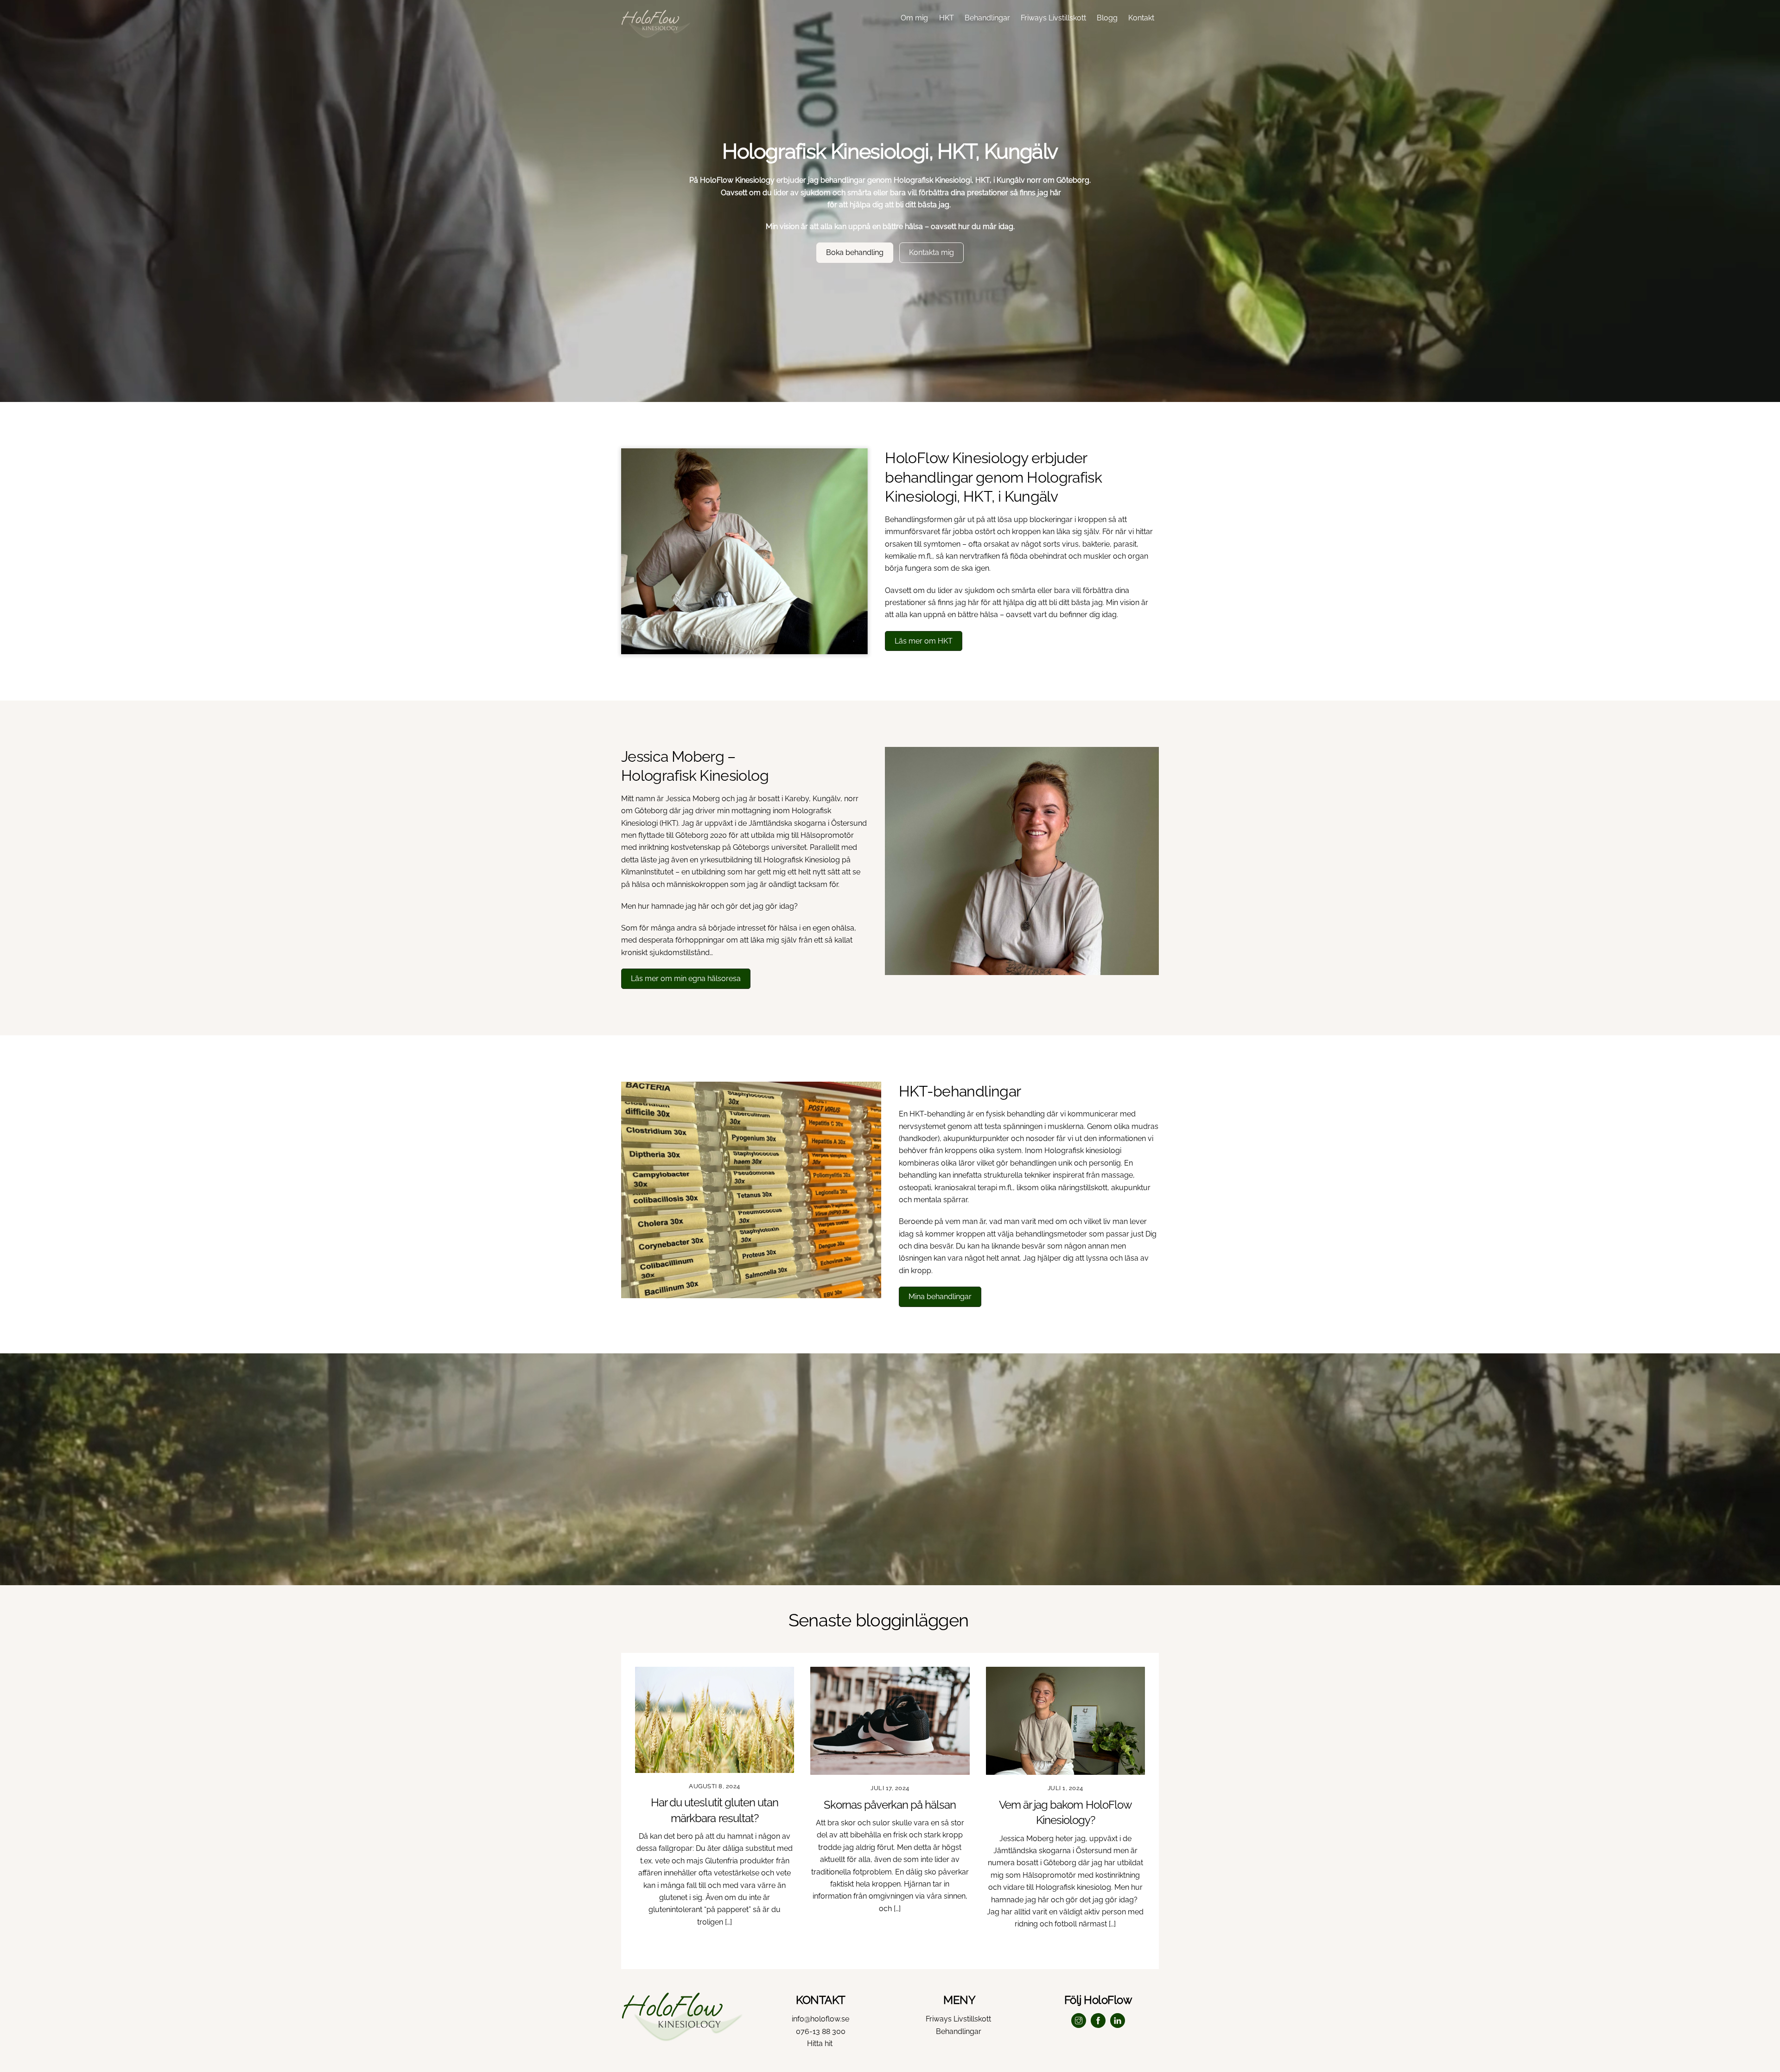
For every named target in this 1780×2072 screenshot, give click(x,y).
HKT (947, 18)
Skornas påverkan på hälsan (890, 1805)
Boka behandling (855, 252)
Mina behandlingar (940, 1297)
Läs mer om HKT (924, 641)
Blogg (1107, 18)
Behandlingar (987, 18)
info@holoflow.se (820, 2019)
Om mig (914, 18)
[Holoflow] (656, 33)
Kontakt (1141, 18)
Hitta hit (821, 2043)
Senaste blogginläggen (878, 1620)
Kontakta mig (931, 252)
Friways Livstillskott (1053, 18)
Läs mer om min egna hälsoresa (686, 979)
